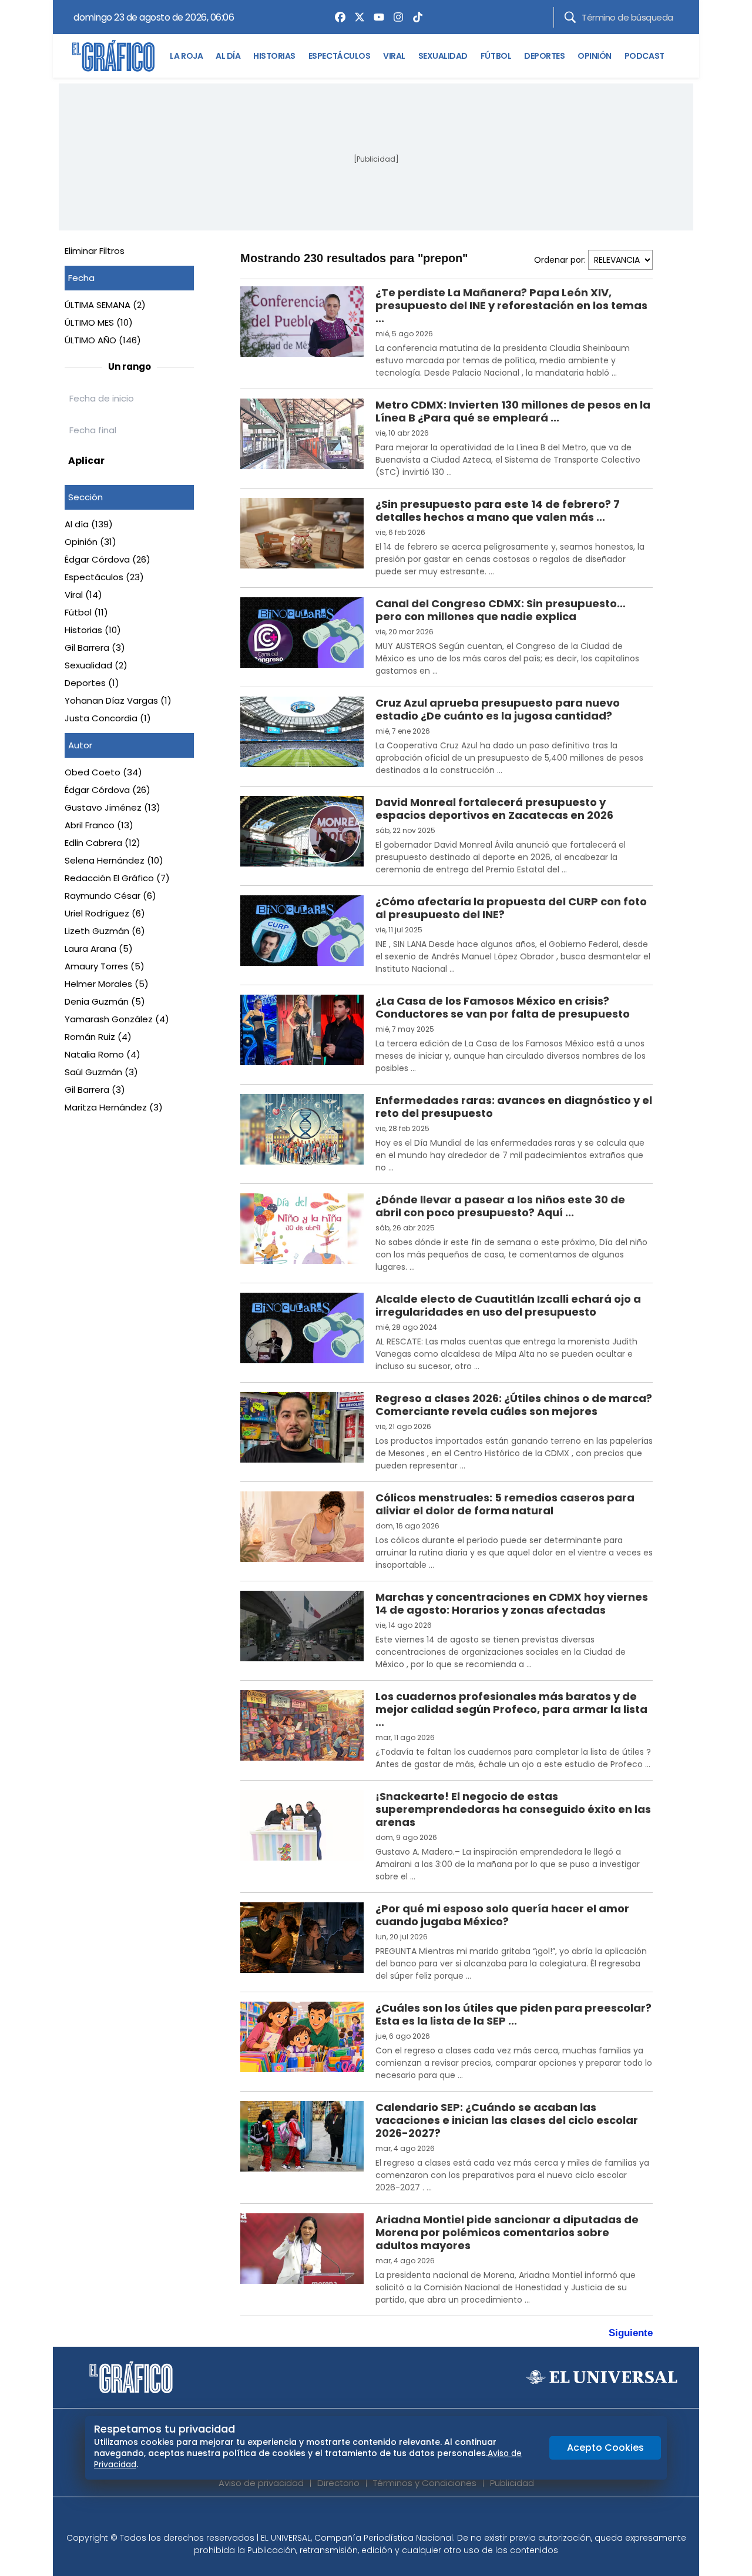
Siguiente (631, 2333)
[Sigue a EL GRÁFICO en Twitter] (372, 2518)
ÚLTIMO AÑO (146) (103, 340)
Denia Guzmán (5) (105, 1001)
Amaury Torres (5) (105, 966)
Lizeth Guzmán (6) (105, 931)
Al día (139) (89, 524)
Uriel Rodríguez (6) (105, 913)
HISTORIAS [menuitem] (274, 56)
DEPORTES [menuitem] (544, 56)
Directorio (338, 2483)
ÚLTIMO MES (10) (99, 322)
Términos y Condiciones (425, 2483)
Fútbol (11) (86, 612)
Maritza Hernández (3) (114, 1107)
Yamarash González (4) (117, 1019)
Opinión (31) (90, 542)
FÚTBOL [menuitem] (496, 56)
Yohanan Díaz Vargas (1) (118, 700)
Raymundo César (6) (110, 896)
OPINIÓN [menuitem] (595, 56)
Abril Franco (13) (99, 825)
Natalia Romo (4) (103, 1054)
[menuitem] (337, 17)
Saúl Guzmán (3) (101, 1072)
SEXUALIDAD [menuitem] (443, 56)
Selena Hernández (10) (114, 860)
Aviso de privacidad (261, 2483)
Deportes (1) (92, 683)
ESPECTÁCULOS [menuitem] (339, 56)
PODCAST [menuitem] (644, 56)
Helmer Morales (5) (107, 984)
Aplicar (86, 461)
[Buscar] (570, 17)
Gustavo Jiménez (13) (113, 807)
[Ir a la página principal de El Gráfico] (113, 56)
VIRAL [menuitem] (394, 56)
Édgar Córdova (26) (108, 559)
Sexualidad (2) (96, 665)
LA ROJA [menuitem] (186, 56)
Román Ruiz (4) (98, 1037)
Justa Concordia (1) (108, 718)
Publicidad (512, 2483)
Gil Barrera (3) (95, 648)
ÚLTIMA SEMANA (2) (105, 305)
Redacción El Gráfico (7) (117, 878)
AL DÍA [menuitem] (228, 56)
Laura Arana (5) (99, 949)
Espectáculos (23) (104, 577)
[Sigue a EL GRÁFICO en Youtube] (388, 2518)
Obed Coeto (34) (103, 772)
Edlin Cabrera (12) (103, 843)
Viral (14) (83, 595)
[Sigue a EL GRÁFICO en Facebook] (364, 2518)
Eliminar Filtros (95, 251)
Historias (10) (93, 630)
